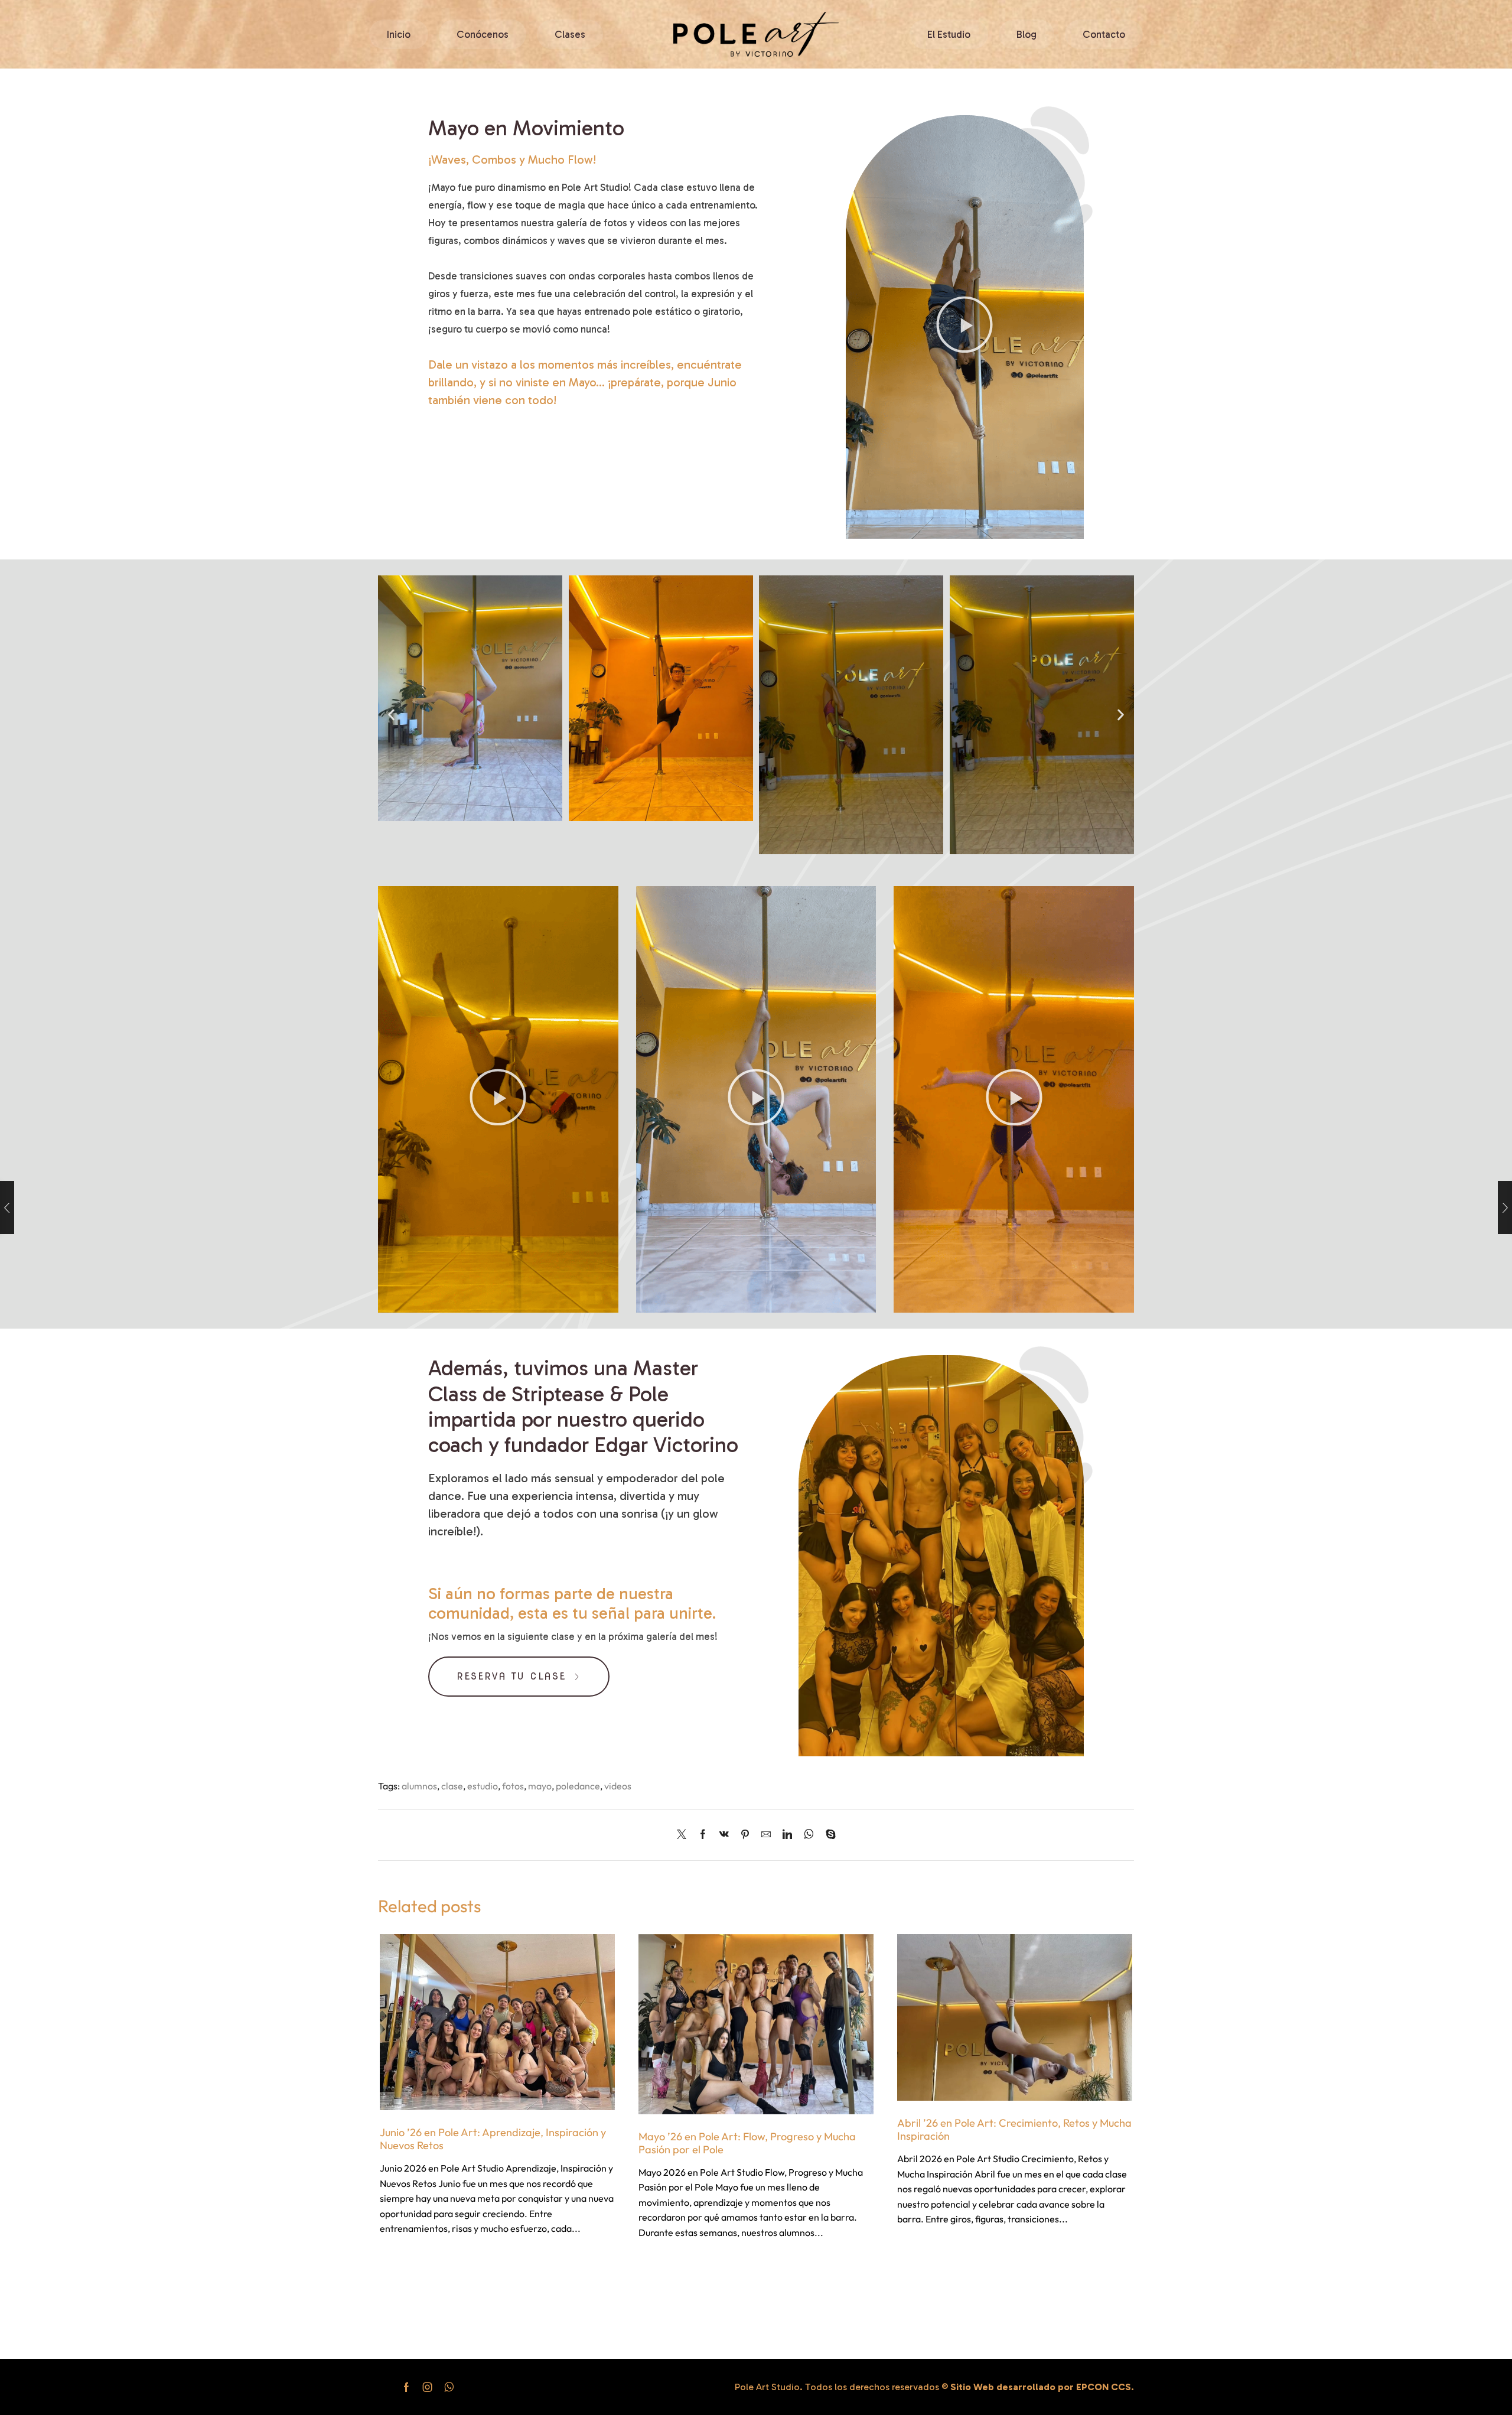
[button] (964, 327)
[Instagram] (428, 2387)
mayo (540, 1786)
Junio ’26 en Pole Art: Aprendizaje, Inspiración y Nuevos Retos (493, 2139)
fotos (513, 1786)
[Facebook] (703, 1835)
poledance (578, 1786)
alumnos (419, 1786)
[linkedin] (787, 1835)
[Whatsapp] (449, 2387)
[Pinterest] (745, 1835)
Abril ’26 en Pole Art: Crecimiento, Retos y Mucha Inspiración (1014, 2129)
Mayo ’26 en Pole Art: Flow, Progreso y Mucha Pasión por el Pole (747, 2143)
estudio (483, 1786)
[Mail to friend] (766, 1835)
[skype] (828, 1835)
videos (618, 1786)
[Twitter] (685, 1835)
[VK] (724, 1835)
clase (452, 1786)
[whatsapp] (809, 1835)
